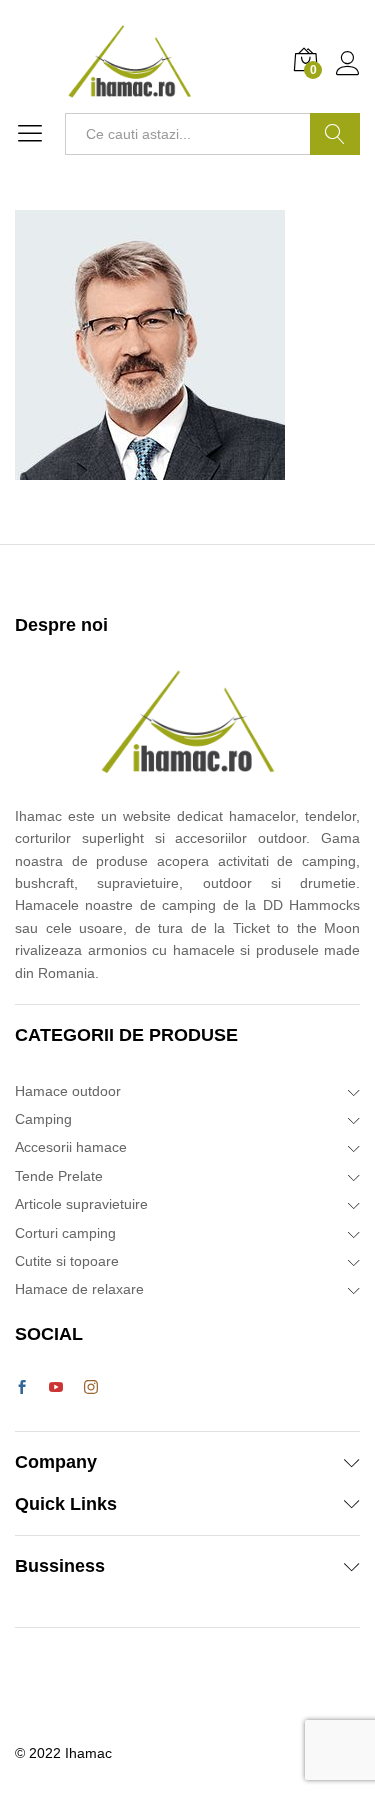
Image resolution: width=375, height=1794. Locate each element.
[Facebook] (22, 1388)
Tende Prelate (59, 1176)
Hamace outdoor (68, 1091)
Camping (43, 1119)
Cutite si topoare (67, 1261)
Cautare (335, 134)
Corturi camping (65, 1233)
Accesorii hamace (71, 1147)
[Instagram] (91, 1388)
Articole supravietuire (81, 1204)
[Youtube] (56, 1388)
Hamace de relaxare (79, 1289)
